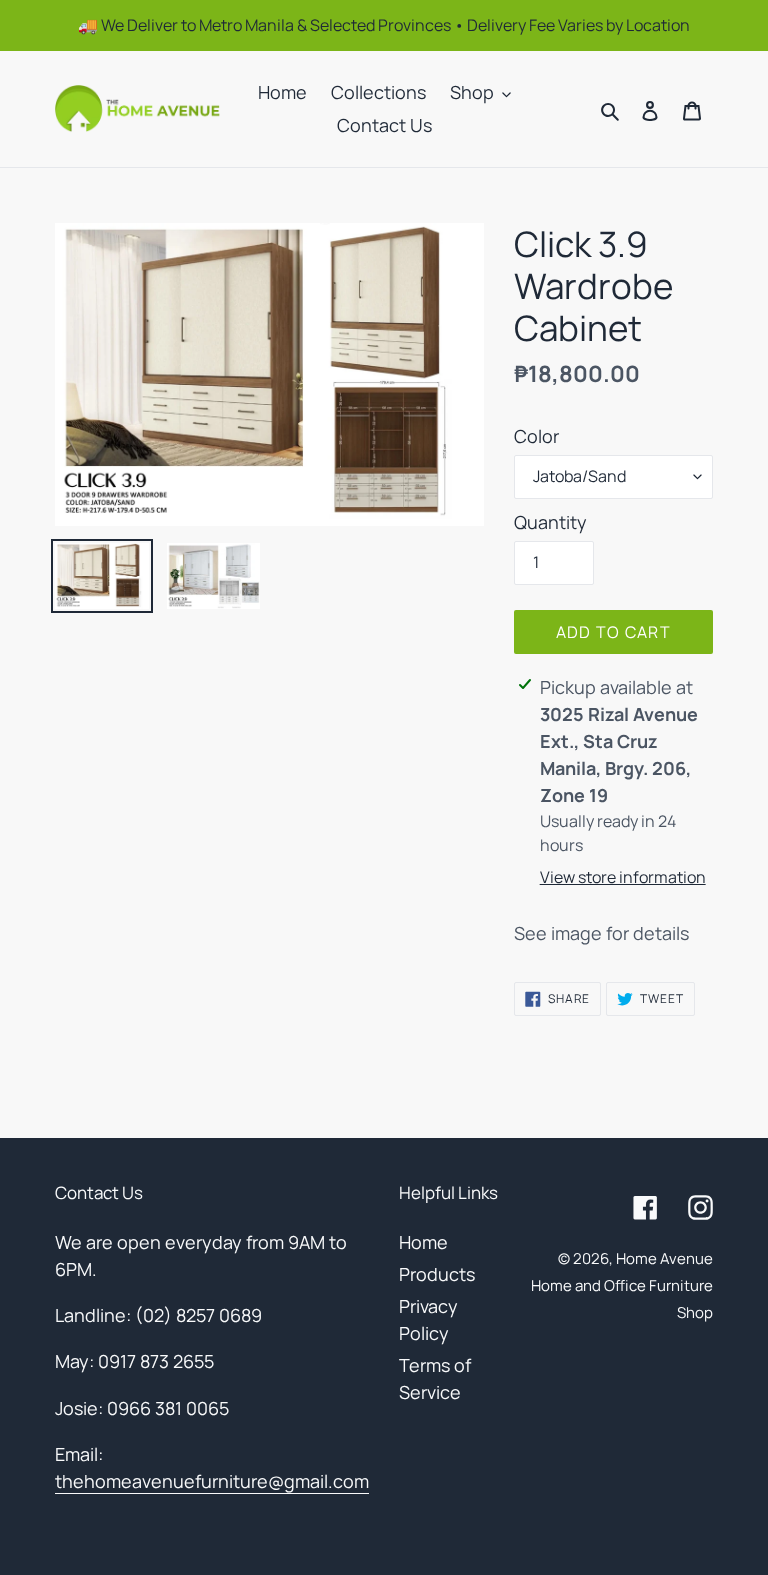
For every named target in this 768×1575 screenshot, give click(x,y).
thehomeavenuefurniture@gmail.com (212, 1481)
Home (423, 1242)
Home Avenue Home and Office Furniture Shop (622, 1285)
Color (536, 436)
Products (437, 1274)
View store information (623, 877)
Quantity (550, 522)
